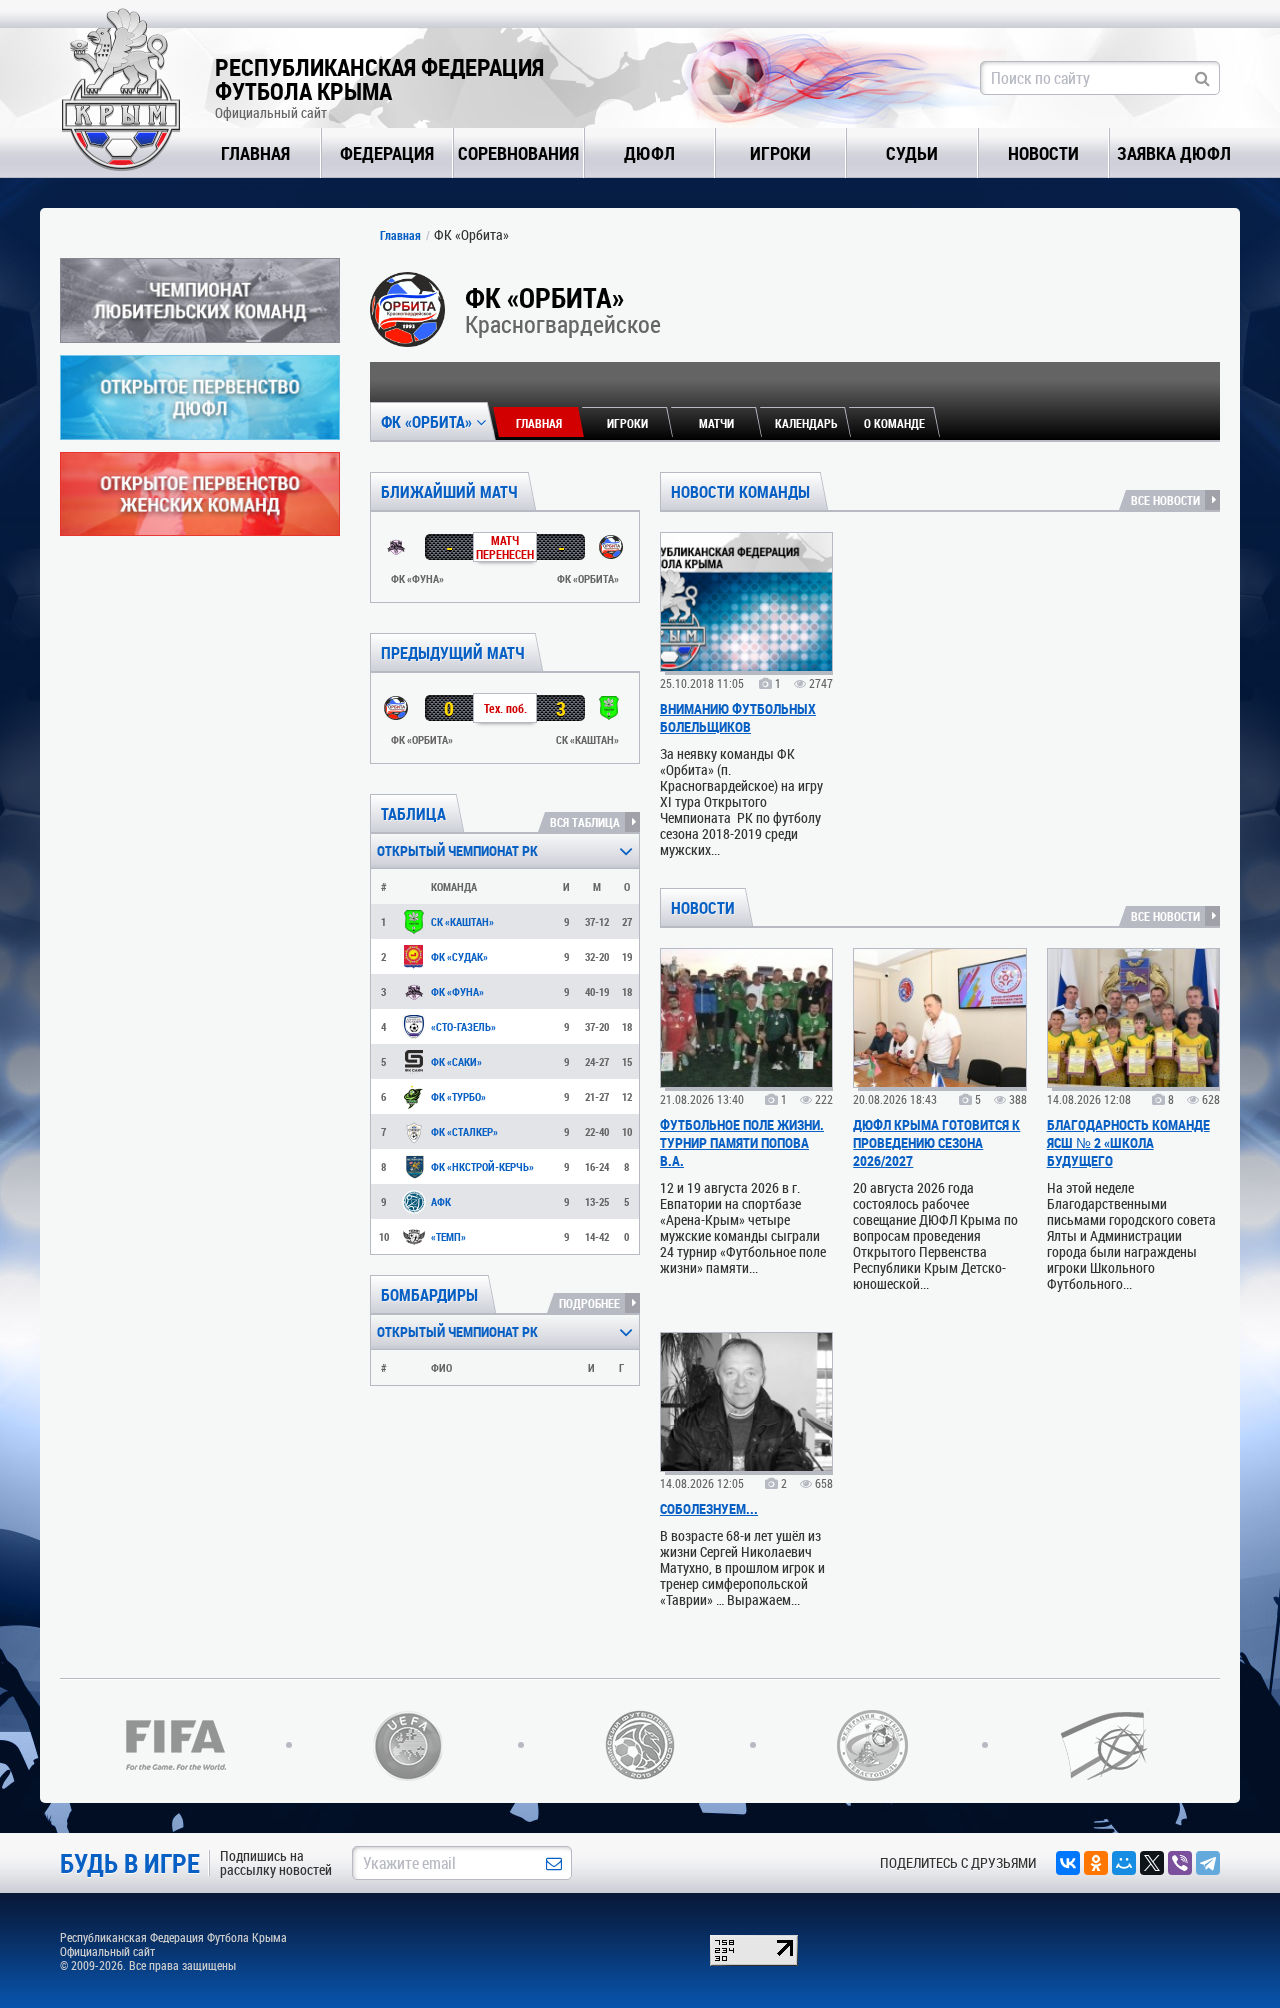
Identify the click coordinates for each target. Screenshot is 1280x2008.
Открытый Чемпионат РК (457, 851)
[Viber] (1180, 1863)
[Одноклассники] (1096, 1863)
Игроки (780, 153)
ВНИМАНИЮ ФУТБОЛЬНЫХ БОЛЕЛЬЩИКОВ (738, 717)
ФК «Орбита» (428, 421)
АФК (441, 1201)
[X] (1152, 1863)
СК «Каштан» (462, 921)
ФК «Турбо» (458, 1096)
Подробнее (589, 1303)
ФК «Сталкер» (464, 1131)
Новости (1043, 153)
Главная (255, 153)
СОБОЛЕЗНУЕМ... (709, 1508)
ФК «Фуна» (457, 991)
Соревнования (518, 153)
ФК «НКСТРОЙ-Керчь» (482, 1166)
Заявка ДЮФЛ (1174, 153)
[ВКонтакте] (1068, 1863)
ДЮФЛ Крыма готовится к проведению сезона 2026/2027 (936, 1142)
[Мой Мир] (1124, 1863)
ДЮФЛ (649, 153)
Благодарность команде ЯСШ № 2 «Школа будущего (1128, 1142)
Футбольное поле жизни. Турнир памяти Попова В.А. (742, 1142)
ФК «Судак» (459, 956)
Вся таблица (585, 822)
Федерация (387, 153)
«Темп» (448, 1236)
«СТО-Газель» (463, 1026)
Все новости (1165, 500)
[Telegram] (1208, 1863)
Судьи (912, 153)
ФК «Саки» (456, 1061)
